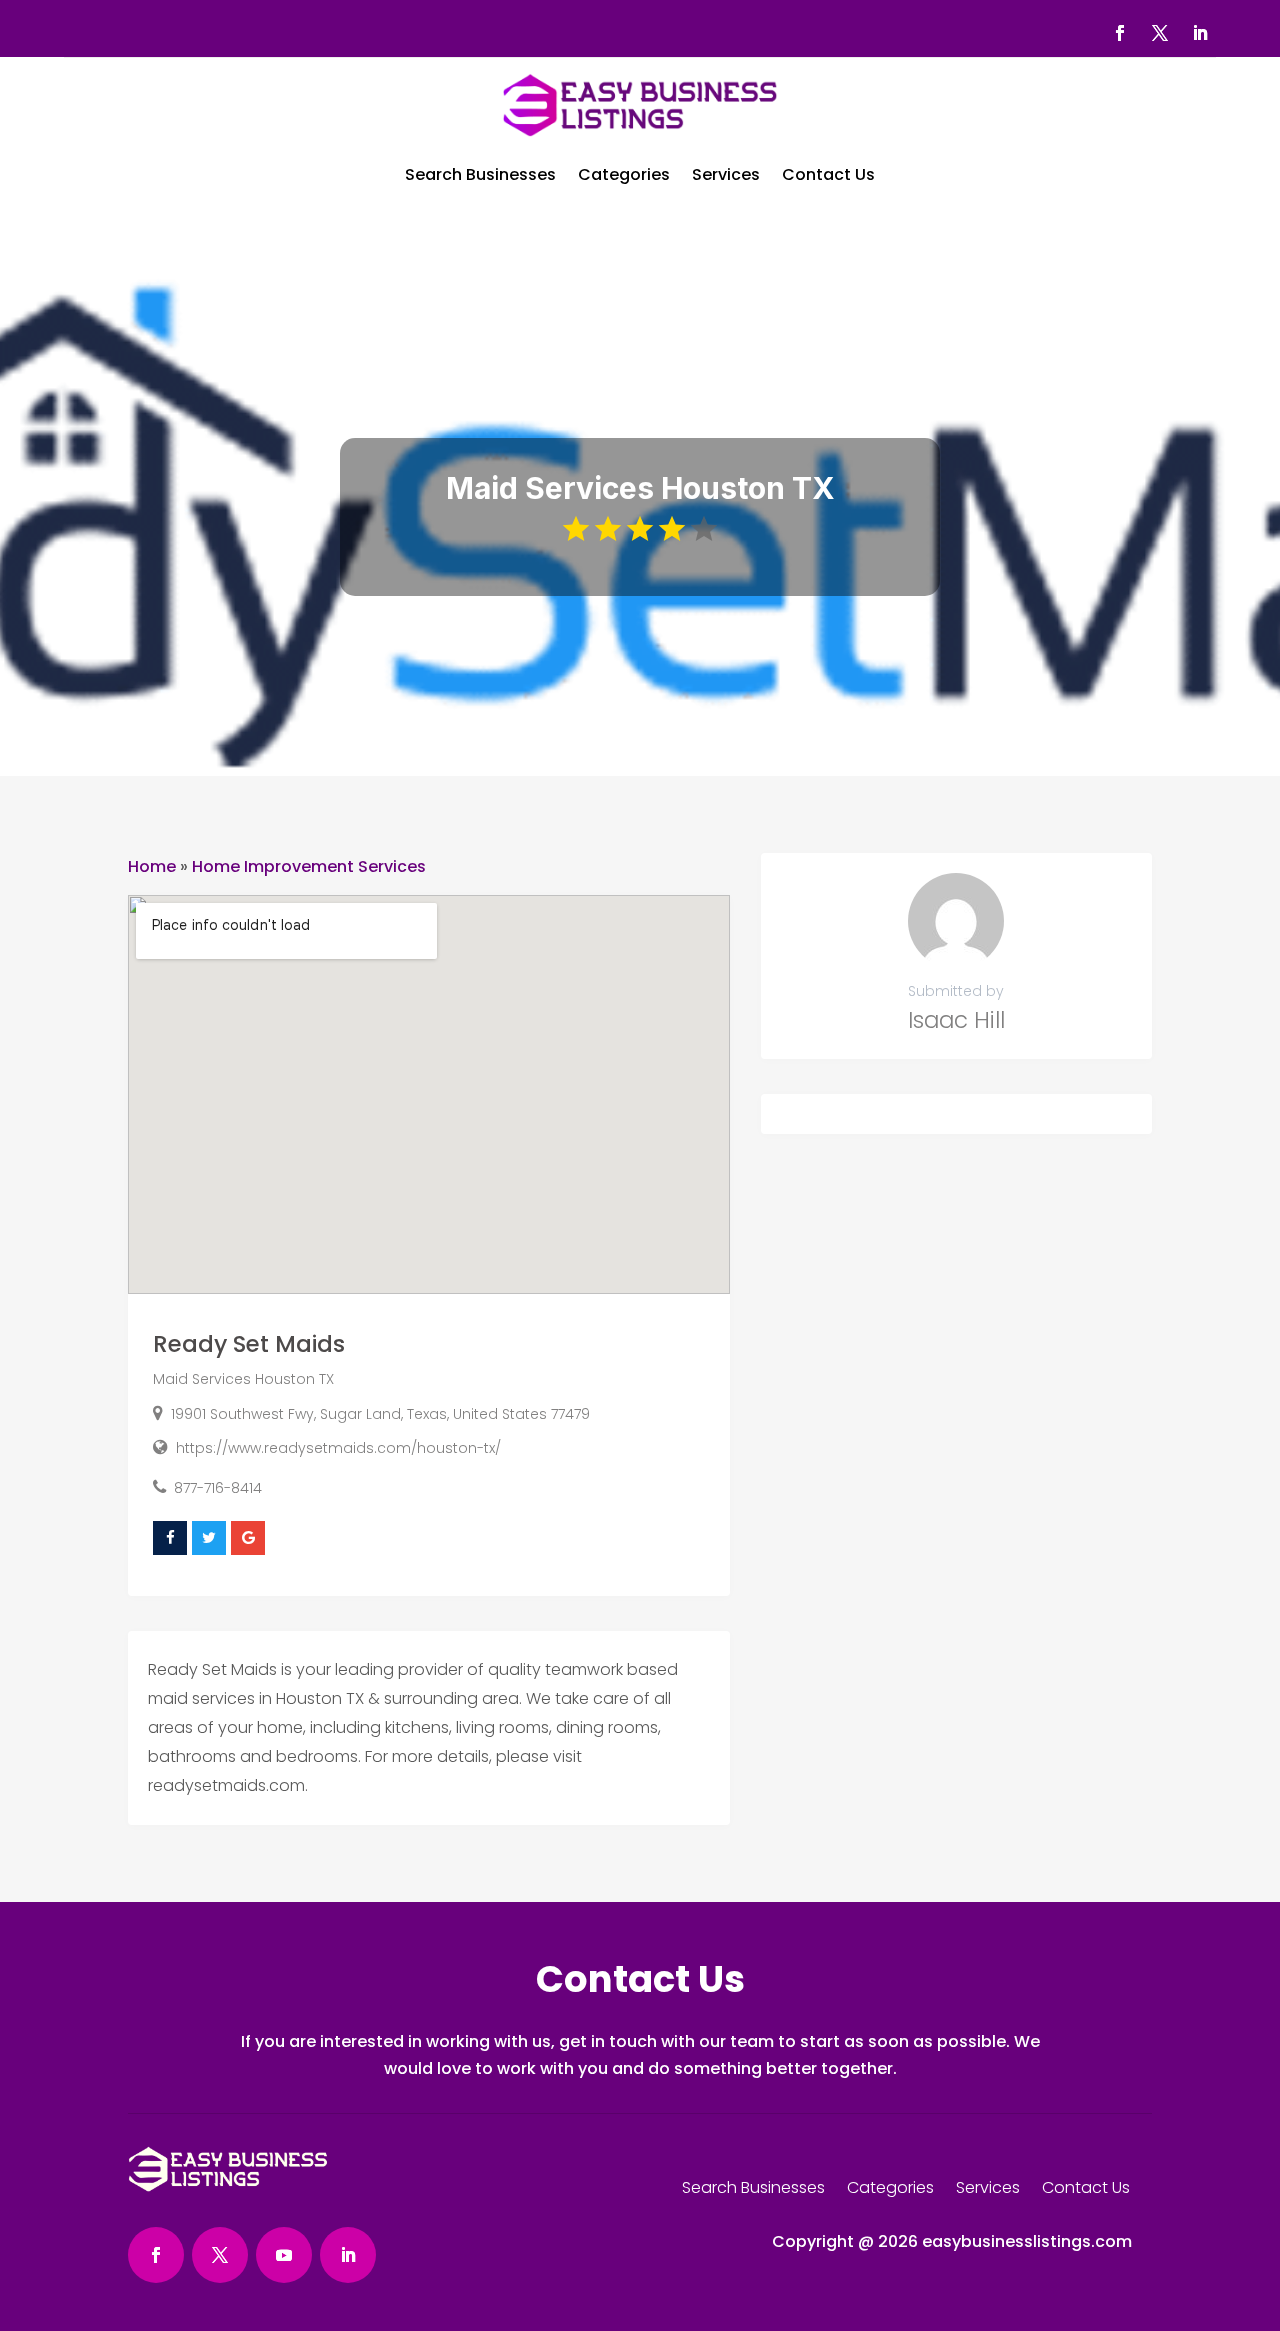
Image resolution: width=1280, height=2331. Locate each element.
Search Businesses (480, 174)
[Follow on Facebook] (1120, 33)
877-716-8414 (218, 1488)
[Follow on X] (1160, 33)
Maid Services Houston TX (243, 1379)
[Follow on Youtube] (284, 2255)
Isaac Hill (956, 1020)
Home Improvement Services (309, 866)
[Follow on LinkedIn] (1200, 33)
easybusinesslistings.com (1027, 2241)
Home (152, 866)
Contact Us (828, 174)
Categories (624, 174)
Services (726, 174)
